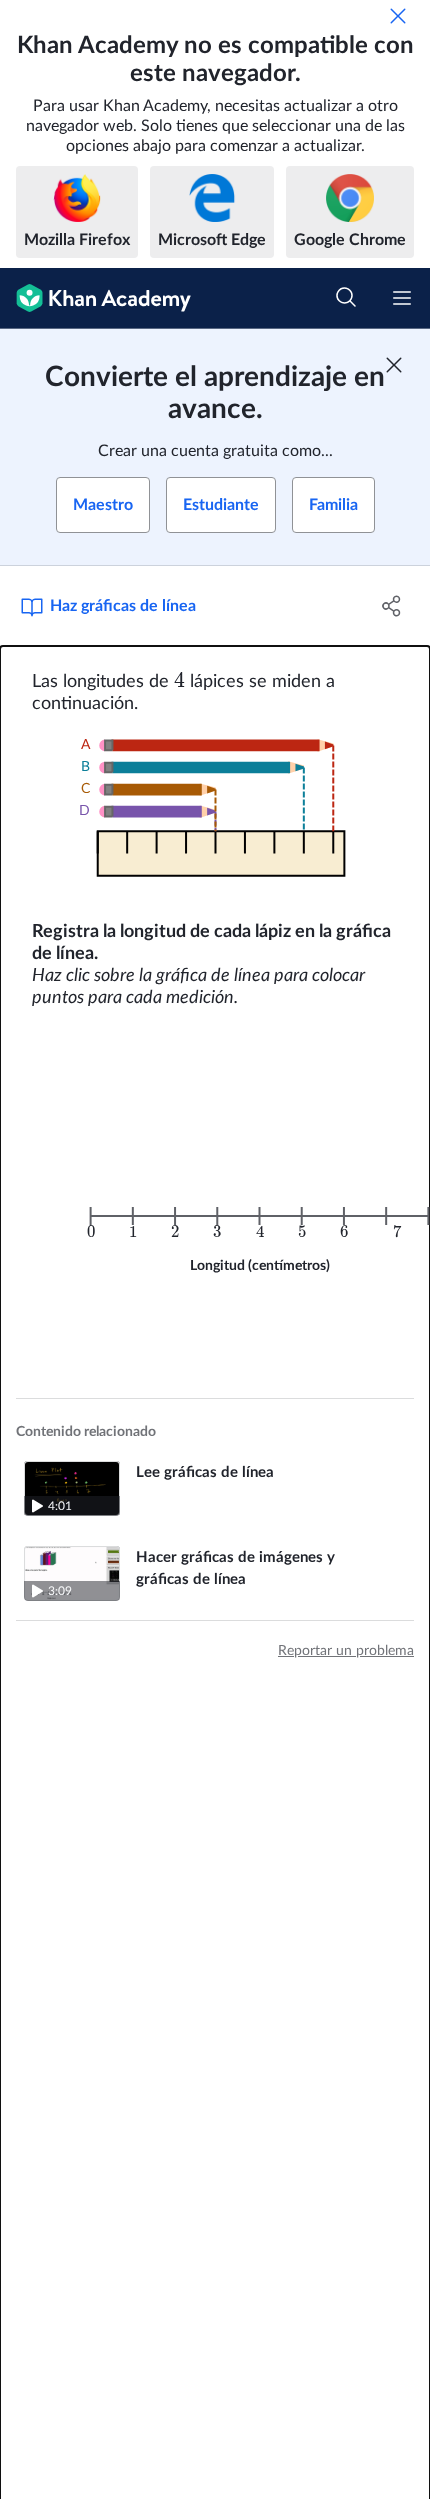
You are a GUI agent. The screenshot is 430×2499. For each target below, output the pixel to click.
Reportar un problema (346, 1651)
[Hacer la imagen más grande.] (215, 818)
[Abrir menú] (402, 298)
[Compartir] (392, 606)
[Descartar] (398, 16)
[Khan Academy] (95, 298)
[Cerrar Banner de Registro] (394, 365)
